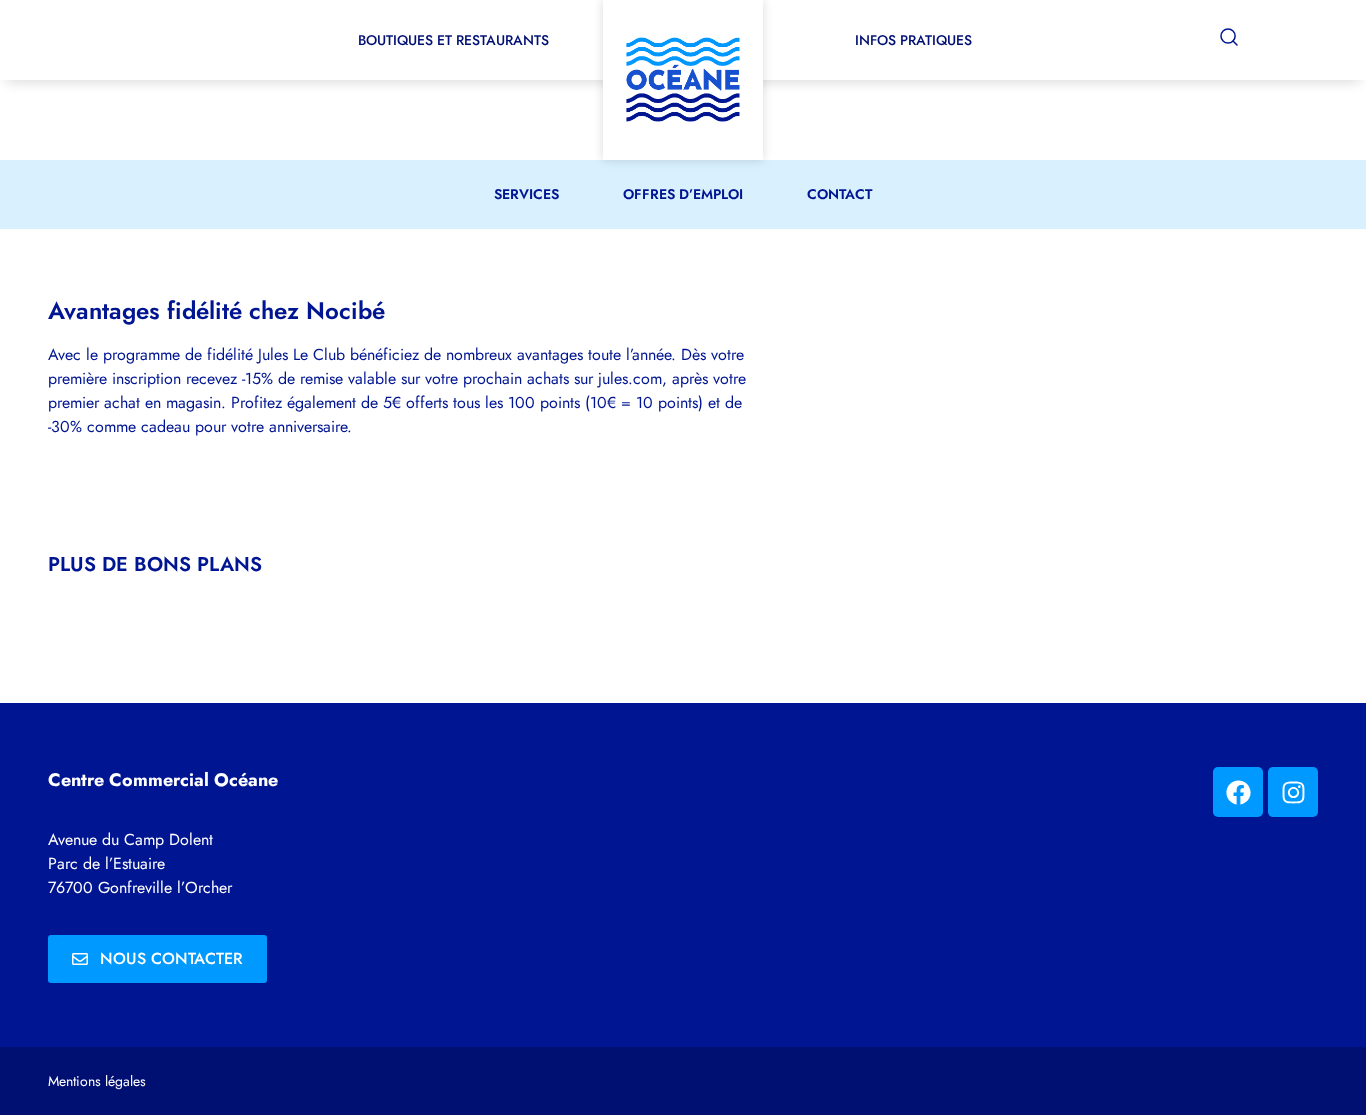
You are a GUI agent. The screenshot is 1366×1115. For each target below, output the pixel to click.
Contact (839, 194)
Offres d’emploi (683, 194)
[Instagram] (1293, 792)
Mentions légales (97, 1081)
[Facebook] (1238, 792)
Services (526, 194)
